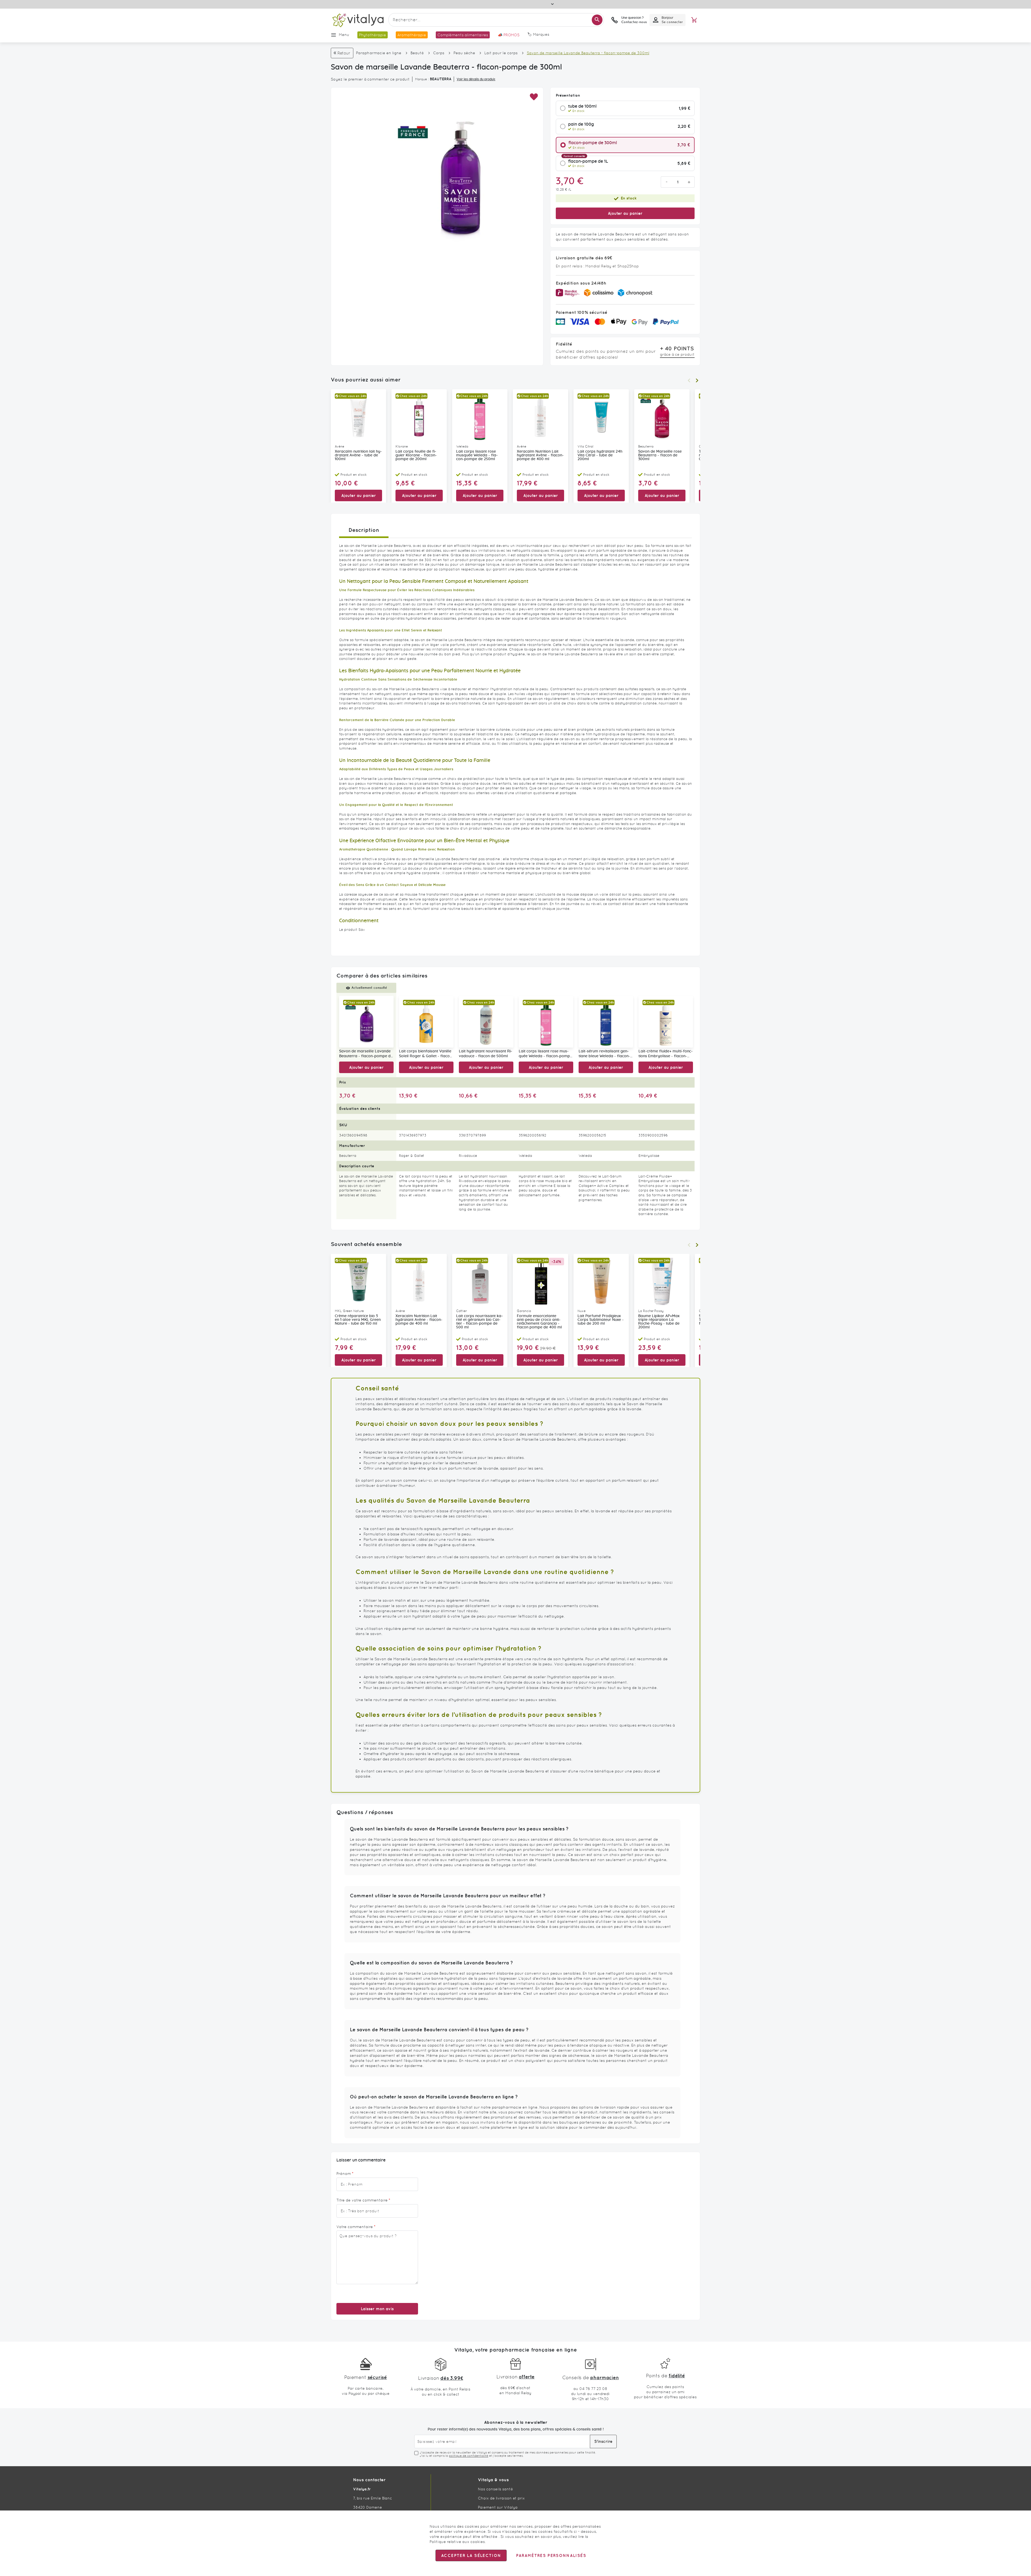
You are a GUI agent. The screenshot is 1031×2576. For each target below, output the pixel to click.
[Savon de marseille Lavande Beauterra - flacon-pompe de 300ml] (366, 1022)
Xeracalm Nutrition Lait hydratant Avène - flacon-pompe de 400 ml (540, 455)
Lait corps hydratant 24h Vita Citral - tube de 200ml (600, 455)
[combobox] (496, 20)
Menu (344, 35)
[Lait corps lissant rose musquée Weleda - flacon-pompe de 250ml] (546, 1022)
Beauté (417, 53)
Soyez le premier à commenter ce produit (370, 79)
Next (697, 380)
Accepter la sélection (471, 2555)
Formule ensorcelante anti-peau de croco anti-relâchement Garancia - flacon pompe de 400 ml (539, 1322)
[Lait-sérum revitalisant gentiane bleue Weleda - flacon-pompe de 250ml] (606, 1022)
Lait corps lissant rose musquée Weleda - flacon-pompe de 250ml (477, 455)
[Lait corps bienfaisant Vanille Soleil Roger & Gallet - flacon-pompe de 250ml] (426, 1022)
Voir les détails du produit (476, 79)
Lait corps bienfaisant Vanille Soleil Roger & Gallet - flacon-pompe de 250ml (426, 1054)
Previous (689, 380)
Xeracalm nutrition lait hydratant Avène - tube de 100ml (358, 455)
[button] (534, 97)
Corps (439, 53)
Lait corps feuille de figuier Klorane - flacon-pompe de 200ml (416, 455)
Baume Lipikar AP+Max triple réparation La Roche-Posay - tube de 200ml (659, 1322)
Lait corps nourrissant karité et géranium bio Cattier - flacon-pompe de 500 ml (480, 1322)
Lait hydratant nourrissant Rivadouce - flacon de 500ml (486, 1054)
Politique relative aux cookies (457, 2542)
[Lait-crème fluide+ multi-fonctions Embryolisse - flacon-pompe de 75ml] (666, 1022)
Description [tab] (364, 530)
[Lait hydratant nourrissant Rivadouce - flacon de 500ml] (486, 1022)
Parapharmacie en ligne (379, 53)
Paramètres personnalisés (551, 2555)
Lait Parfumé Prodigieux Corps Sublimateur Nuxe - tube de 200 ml (601, 1320)
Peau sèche (464, 53)
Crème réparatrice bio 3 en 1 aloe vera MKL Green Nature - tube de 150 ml (358, 1320)
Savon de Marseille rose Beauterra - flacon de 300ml (660, 455)
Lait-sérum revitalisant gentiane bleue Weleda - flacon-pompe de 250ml (604, 1054)
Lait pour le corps (501, 53)
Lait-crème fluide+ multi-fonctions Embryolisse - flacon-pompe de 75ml (666, 1054)
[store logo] (358, 20)
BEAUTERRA (441, 79)
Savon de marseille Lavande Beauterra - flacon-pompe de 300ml (366, 1054)
